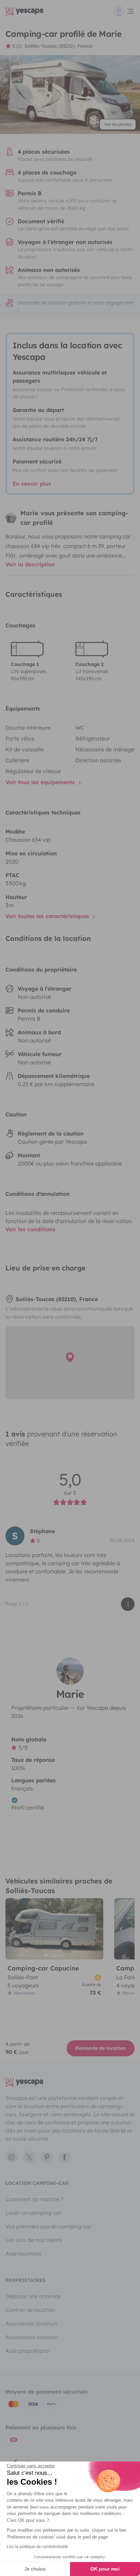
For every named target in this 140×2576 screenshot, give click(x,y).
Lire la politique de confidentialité (37, 2547)
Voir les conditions (30, 1229)
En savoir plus (32, 484)
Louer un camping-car (33, 2213)
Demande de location (101, 2048)
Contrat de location (30, 2310)
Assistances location (32, 2337)
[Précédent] (14, 1929)
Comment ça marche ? (34, 2199)
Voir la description (30, 564)
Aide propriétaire (27, 2351)
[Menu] (124, 11)
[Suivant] (95, 1929)
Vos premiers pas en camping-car (48, 2226)
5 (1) (17, 46)
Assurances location (31, 2323)
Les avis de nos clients (34, 2240)
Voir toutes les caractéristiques (48, 916)
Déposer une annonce (33, 2296)
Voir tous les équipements (41, 782)
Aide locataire (23, 2254)
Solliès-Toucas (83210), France (58, 46)
